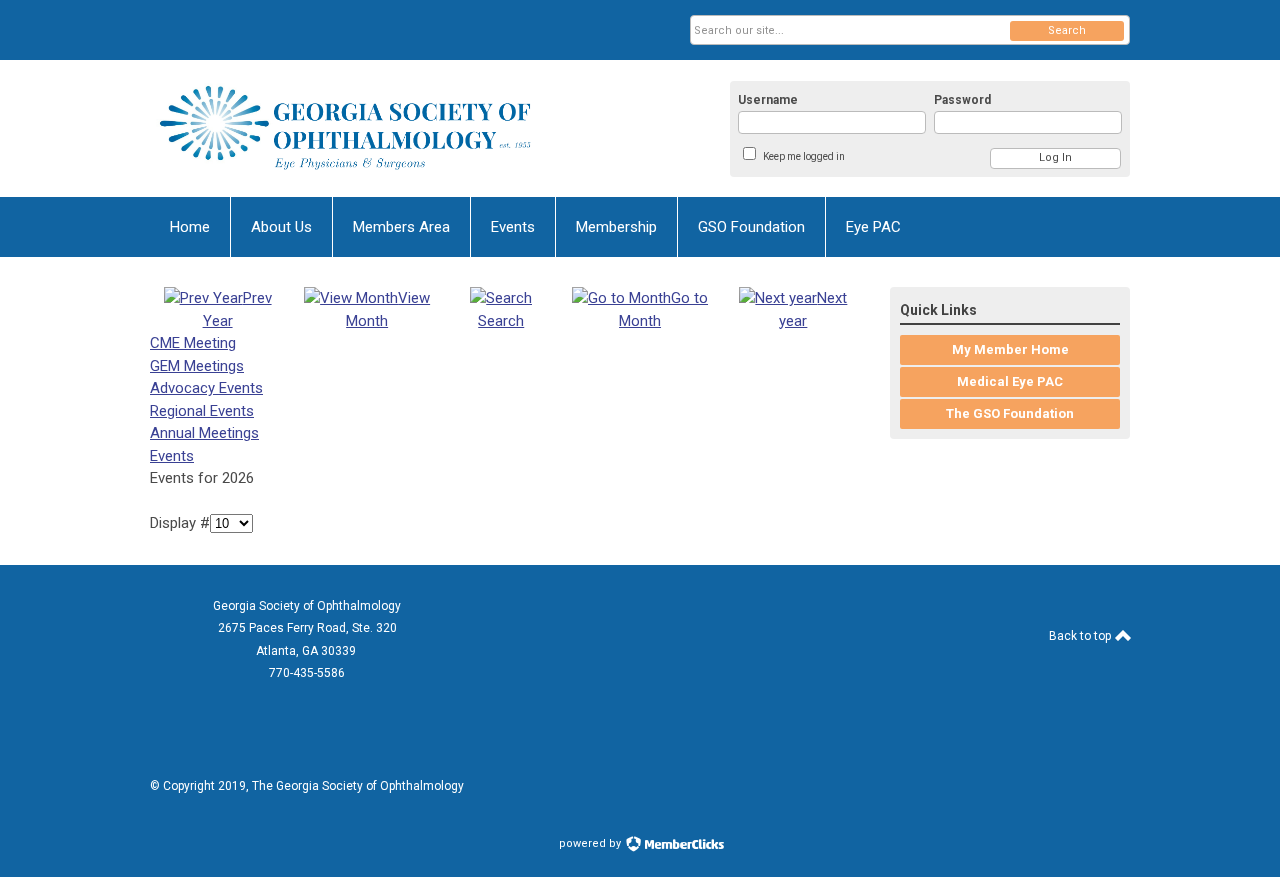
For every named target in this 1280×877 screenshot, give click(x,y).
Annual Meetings (204, 433)
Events (172, 456)
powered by (591, 843)
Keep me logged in (804, 156)
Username (768, 100)
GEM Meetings (197, 366)
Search (1067, 30)
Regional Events (202, 411)
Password (962, 100)
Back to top (1081, 636)
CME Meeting (193, 343)
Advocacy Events (206, 388)
